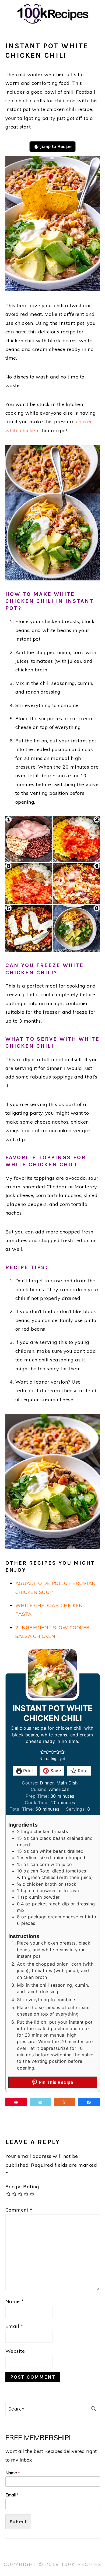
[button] (43, 1752)
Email (14, 2326)
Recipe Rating (22, 2187)
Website (15, 2351)
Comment (19, 2210)
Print (28, 1771)
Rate (82, 1771)
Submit (18, 2522)
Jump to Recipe (55, 146)
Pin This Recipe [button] (55, 2082)
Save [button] (55, 1771)
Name (15, 2301)
